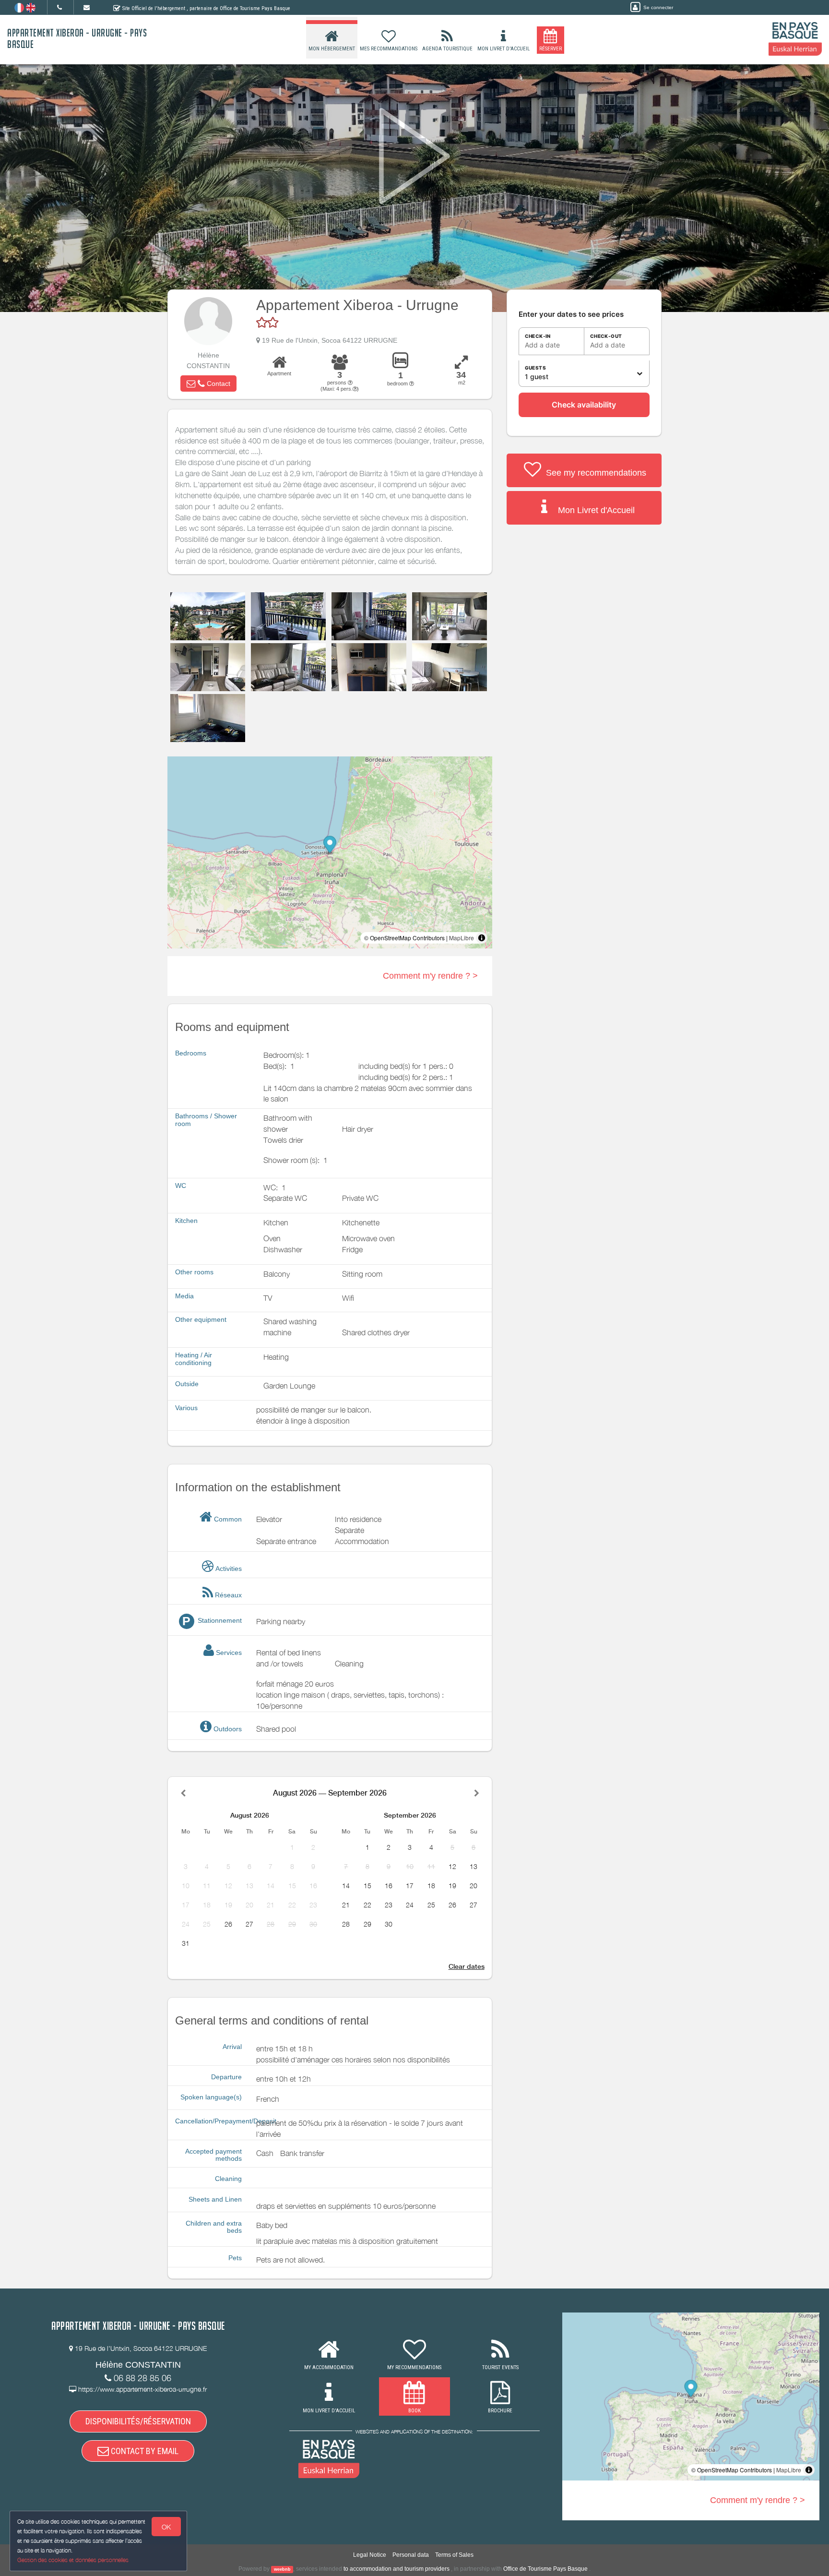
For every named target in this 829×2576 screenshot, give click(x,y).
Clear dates (467, 1966)
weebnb (282, 2569)
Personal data (411, 2555)
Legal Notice (370, 2555)
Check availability (584, 405)
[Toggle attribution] (482, 938)
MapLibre (462, 938)
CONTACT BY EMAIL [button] (144, 2451)
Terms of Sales (454, 2555)
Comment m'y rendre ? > (430, 976)
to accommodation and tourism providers (397, 2569)
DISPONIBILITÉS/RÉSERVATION (138, 2421)
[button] (208, 383)
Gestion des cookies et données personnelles (73, 2560)
